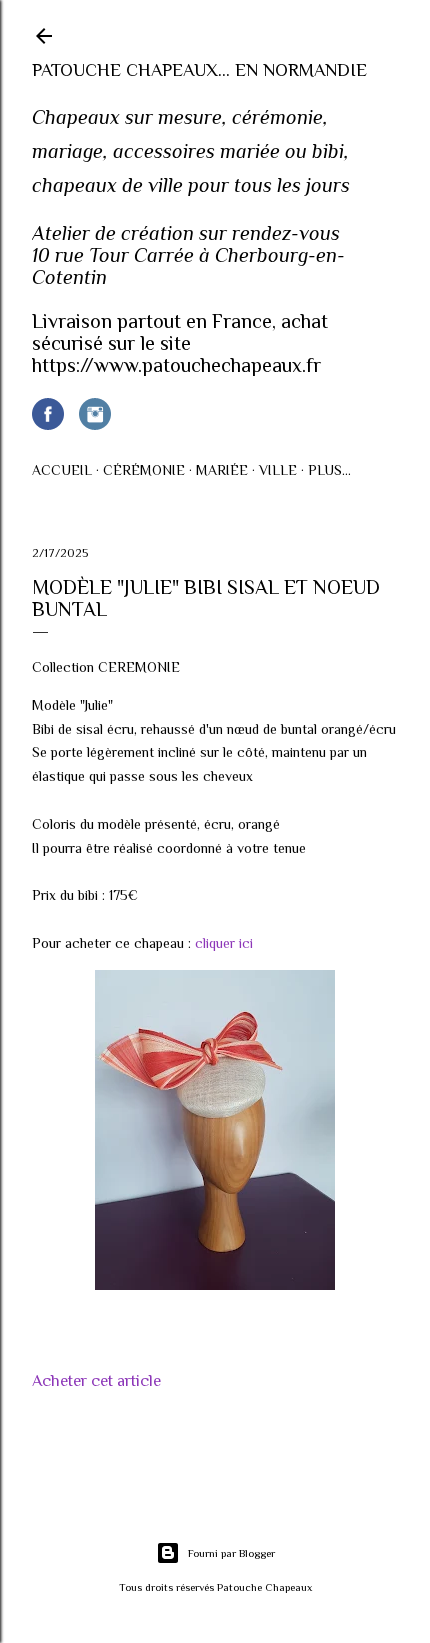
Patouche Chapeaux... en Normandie (199, 70)
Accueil (62, 470)
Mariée (222, 470)
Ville (278, 470)
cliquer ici (224, 943)
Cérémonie (144, 470)
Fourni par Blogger (231, 1553)
